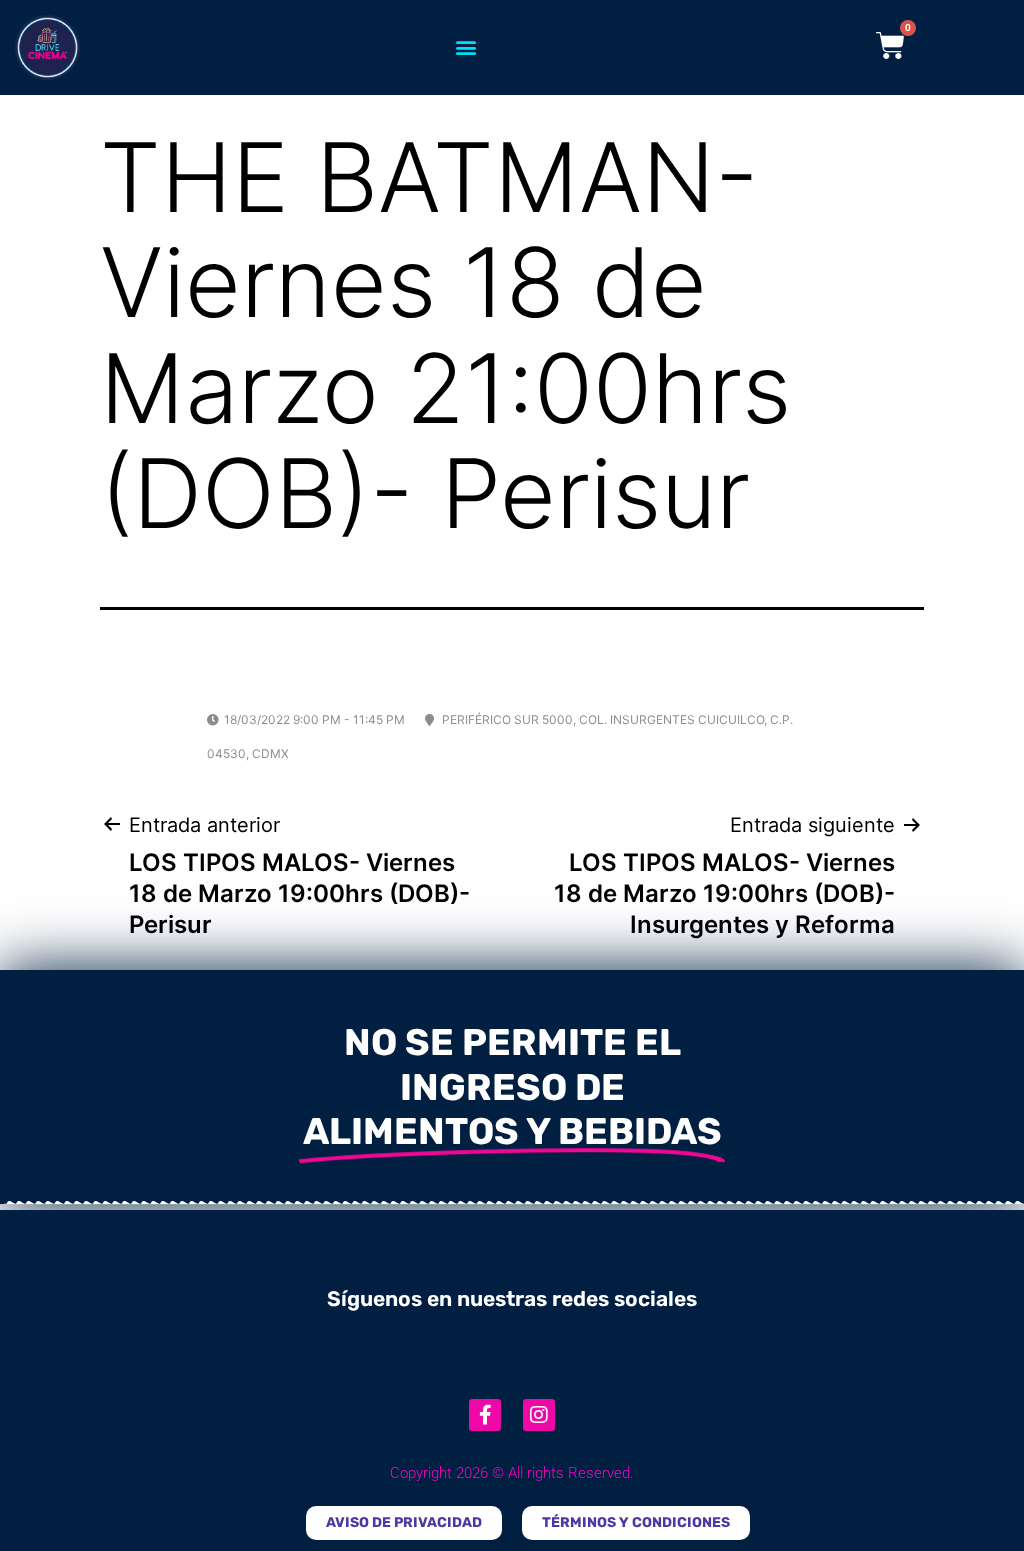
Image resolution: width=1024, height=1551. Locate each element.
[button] (465, 47)
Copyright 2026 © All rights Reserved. (512, 1473)
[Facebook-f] (485, 1415)
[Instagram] (539, 1415)
